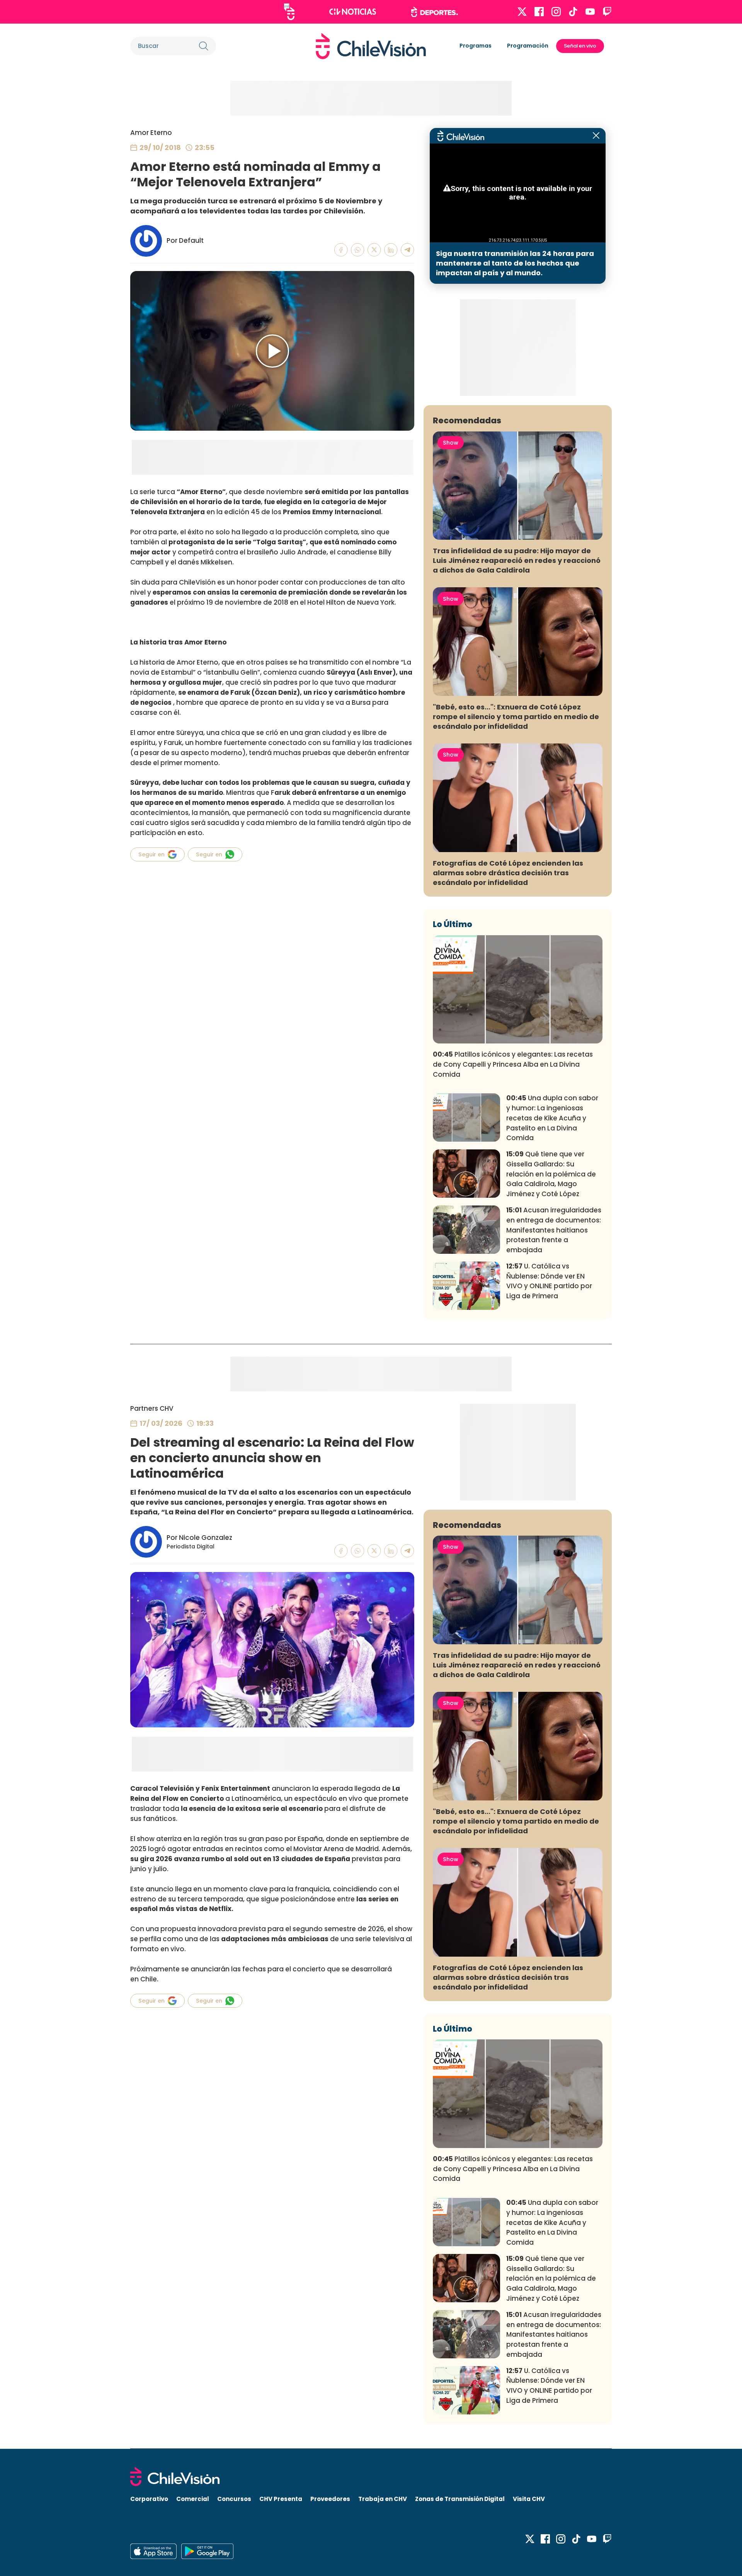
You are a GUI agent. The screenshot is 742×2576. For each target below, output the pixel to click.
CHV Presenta (281, 2499)
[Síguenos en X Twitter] (522, 12)
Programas (476, 46)
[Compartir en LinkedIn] (391, 250)
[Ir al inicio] (371, 46)
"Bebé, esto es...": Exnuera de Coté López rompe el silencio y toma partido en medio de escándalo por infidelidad (516, 717)
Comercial (193, 2499)
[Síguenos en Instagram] (556, 12)
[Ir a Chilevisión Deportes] (435, 12)
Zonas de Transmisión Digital (460, 2499)
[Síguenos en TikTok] (573, 12)
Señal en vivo (580, 46)
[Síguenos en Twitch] (607, 12)
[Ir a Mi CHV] (289, 12)
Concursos (234, 2499)
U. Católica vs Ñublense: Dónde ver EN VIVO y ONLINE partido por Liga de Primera (549, 1281)
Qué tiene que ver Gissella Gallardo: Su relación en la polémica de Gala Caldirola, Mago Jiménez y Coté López (551, 1174)
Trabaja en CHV (383, 2499)
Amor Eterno (151, 133)
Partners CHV (152, 1408)
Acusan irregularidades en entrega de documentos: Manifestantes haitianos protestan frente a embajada (554, 1230)
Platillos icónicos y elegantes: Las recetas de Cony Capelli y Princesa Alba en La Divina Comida (513, 1064)
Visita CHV (529, 2499)
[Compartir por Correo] (408, 250)
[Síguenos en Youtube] (590, 12)
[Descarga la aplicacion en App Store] (207, 2551)
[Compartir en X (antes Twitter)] (374, 250)
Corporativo (149, 2499)
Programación (528, 46)
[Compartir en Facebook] (341, 250)
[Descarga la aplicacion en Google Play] (153, 2551)
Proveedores (330, 2499)
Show (451, 443)
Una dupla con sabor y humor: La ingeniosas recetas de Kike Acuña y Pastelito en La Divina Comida (552, 1118)
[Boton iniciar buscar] (204, 46)
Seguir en (151, 854)
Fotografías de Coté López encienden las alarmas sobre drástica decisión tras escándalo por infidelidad (508, 873)
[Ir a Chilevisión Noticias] (353, 12)
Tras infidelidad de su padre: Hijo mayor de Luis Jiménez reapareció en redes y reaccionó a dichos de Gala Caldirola (517, 560)
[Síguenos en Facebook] (539, 12)
